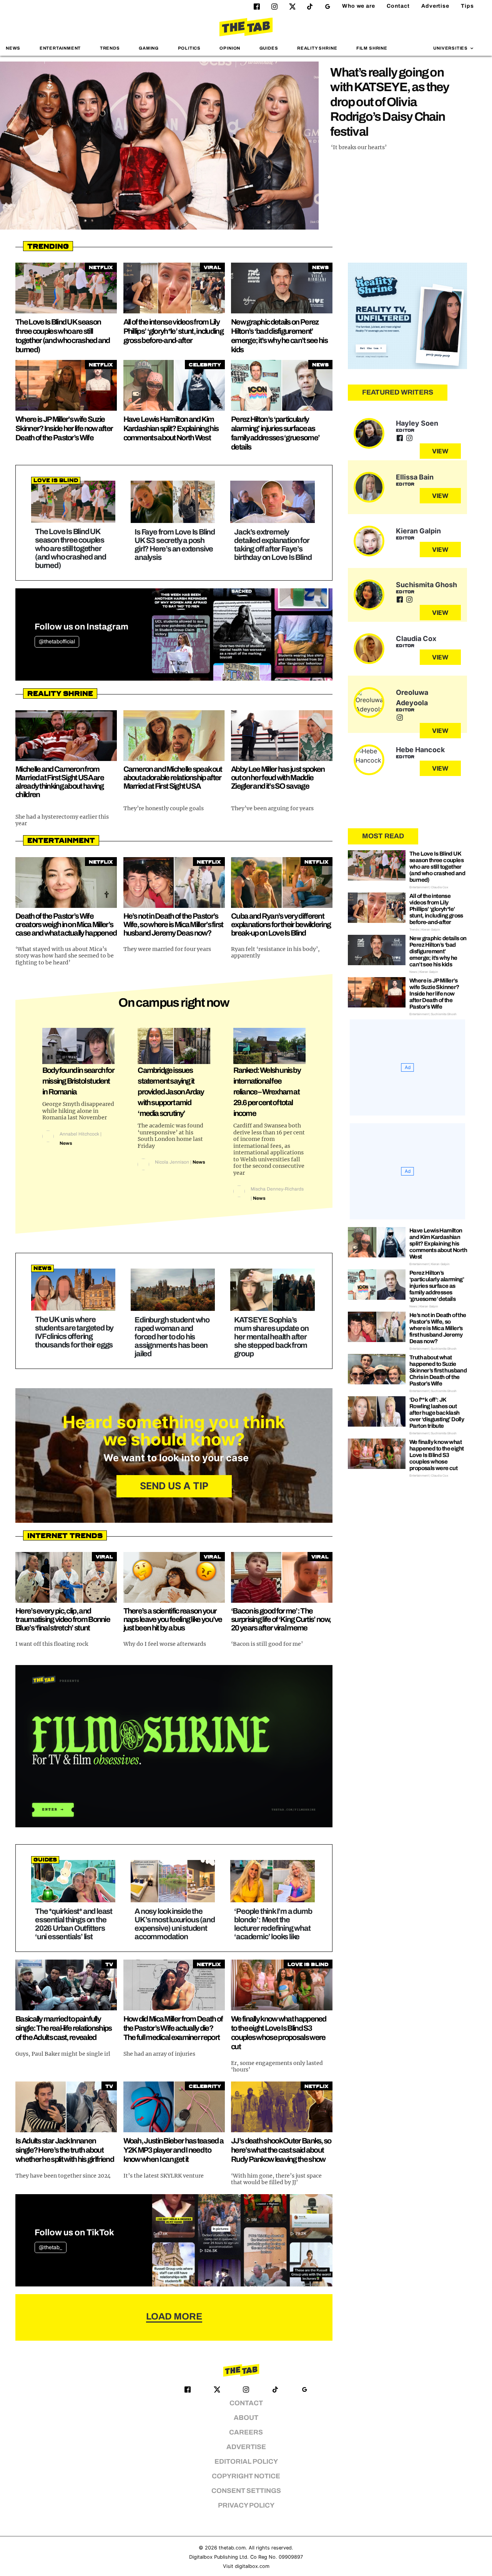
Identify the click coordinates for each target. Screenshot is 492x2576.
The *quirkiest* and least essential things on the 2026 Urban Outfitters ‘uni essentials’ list (74, 1924)
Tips (467, 6)
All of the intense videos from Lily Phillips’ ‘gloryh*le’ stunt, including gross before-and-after (173, 331)
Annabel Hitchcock (79, 1134)
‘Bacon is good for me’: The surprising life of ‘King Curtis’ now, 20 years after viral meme (281, 1619)
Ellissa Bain (415, 477)
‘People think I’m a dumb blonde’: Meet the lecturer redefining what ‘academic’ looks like (273, 1924)
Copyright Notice (246, 2476)
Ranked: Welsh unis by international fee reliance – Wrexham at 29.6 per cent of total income (267, 1092)
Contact (398, 6)
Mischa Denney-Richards (277, 1189)
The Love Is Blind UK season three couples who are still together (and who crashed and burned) (71, 548)
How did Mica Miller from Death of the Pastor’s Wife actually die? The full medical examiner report (173, 2028)
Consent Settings (246, 2491)
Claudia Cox (416, 639)
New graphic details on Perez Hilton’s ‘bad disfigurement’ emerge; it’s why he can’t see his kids (438, 951)
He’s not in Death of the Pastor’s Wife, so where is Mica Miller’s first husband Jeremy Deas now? (173, 924)
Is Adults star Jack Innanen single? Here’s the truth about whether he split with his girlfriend (65, 2150)
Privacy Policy (246, 2505)
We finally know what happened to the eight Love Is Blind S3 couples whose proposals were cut (436, 1455)
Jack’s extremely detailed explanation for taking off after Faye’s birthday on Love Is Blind (273, 545)
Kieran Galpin (418, 531)
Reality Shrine (317, 48)
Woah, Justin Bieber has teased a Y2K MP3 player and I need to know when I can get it (174, 2150)
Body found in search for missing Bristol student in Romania (78, 1081)
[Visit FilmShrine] (174, 1746)
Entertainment (60, 48)
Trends (110, 48)
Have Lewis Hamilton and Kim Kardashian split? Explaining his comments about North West (171, 428)
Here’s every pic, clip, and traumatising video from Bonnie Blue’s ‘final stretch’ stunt (63, 1619)
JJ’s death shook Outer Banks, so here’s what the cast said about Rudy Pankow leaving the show (281, 2150)
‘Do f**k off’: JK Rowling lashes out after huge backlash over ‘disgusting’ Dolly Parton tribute (437, 1413)
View (440, 451)
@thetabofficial (57, 642)
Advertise (435, 6)
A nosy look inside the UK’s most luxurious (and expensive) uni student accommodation (175, 1924)
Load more (174, 2316)
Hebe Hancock (420, 750)
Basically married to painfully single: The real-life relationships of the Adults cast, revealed (64, 2028)
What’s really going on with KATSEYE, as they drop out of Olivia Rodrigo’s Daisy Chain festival (390, 102)
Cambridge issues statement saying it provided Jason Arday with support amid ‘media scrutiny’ (171, 1092)
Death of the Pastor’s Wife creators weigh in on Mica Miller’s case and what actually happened (66, 924)
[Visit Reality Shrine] (407, 316)
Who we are (359, 6)
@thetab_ (51, 2247)
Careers (246, 2432)
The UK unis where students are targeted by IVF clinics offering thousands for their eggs (74, 1332)
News (13, 48)
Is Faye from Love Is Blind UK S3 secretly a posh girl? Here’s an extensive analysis (175, 545)
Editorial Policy (246, 2462)
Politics (189, 48)
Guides (269, 48)
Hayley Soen (417, 423)
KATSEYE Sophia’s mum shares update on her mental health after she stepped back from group (271, 1337)
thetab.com (232, 2548)
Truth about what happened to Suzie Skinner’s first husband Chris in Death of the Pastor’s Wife (438, 1370)
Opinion (230, 48)
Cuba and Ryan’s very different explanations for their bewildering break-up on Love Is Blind (281, 924)
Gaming (149, 48)
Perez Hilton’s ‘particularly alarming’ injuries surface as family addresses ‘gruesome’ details (437, 1286)
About (246, 2418)
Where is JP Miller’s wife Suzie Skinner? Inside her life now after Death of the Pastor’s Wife (64, 428)
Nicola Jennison (172, 1162)
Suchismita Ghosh (426, 585)
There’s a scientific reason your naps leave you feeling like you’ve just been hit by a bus (173, 1619)
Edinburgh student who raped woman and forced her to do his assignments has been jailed (172, 1337)
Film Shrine (372, 48)
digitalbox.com (252, 2566)
